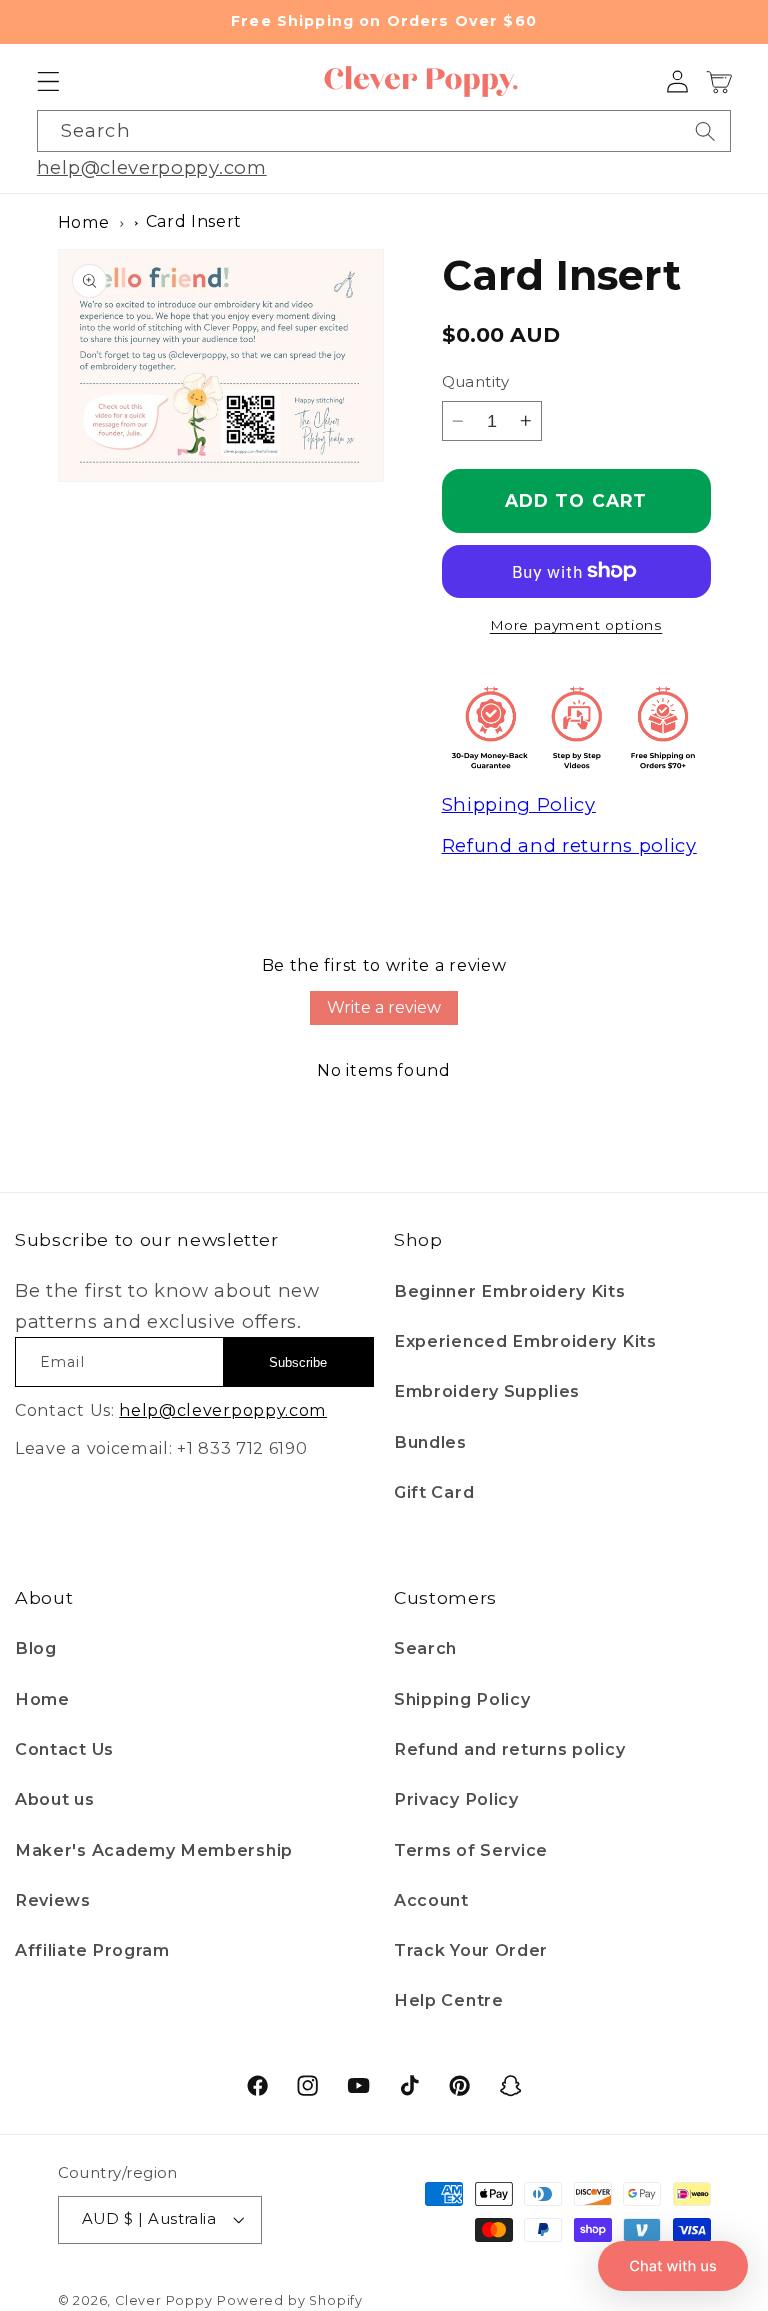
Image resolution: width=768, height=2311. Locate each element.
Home (84, 222)
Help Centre (449, 2000)
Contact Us (64, 1749)
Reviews (53, 1900)
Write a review (384, 1007)
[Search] (705, 131)
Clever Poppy (164, 2300)
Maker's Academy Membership (154, 1850)
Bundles (430, 1442)
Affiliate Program (92, 1950)
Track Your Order (471, 1950)
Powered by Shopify (290, 2300)
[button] (48, 82)
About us (55, 1799)
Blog (36, 1648)
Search (425, 1648)
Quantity (476, 382)
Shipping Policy (462, 1699)
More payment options (576, 625)
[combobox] (384, 131)
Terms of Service (471, 1850)
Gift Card (434, 1492)
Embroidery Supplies (487, 1391)
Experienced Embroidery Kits (525, 1341)
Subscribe (298, 1362)
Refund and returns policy (509, 1749)
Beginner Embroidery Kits (510, 1291)
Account (431, 1900)
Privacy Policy (456, 1799)
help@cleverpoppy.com (152, 167)
